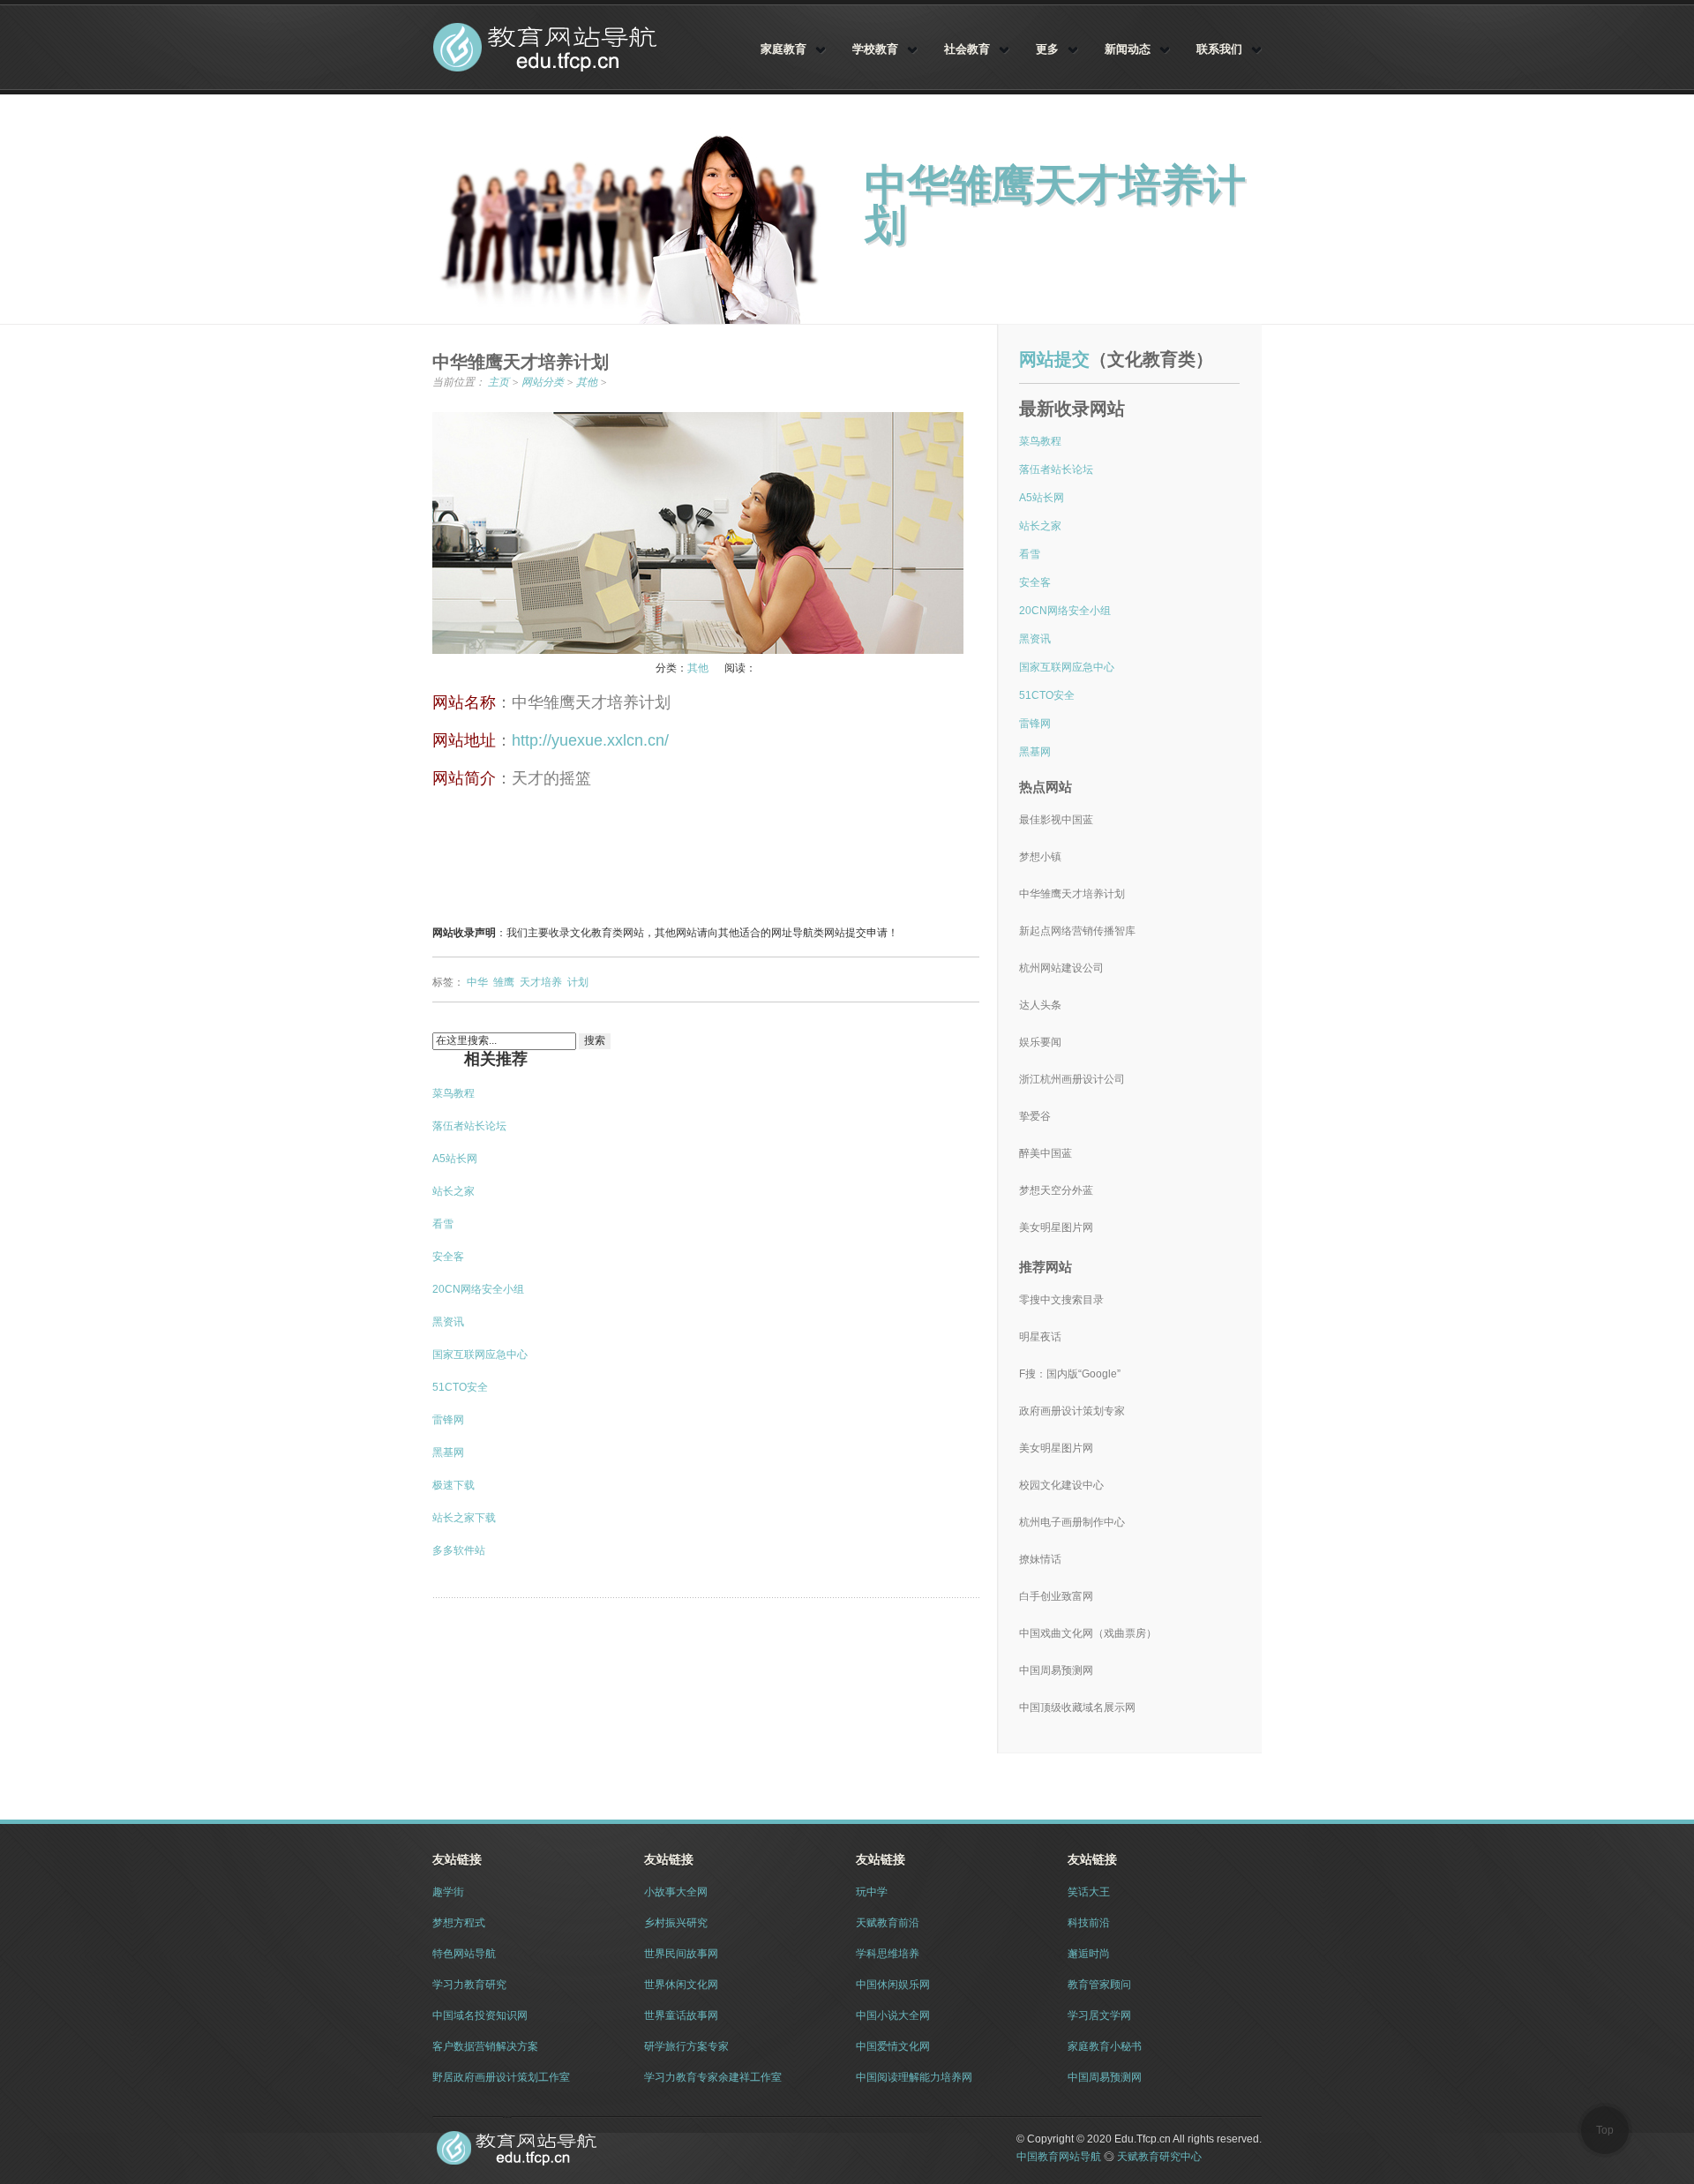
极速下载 (453, 1485)
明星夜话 (1040, 1337)
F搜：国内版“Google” (1070, 1374)
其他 (587, 382)
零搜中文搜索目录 (1061, 1300)
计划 (578, 982)
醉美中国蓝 (1046, 1153)
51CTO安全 (460, 1387)
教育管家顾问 (1099, 1985)
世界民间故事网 (681, 1954)
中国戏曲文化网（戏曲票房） (1088, 1633)
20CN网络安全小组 (478, 1289)
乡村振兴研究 (676, 1923)
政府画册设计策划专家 (1072, 1411)
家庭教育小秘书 (1105, 2046)
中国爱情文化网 (893, 2046)
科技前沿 (1089, 1923)
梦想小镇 (1040, 857)
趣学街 (448, 1892)
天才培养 (541, 982)
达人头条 (1040, 1005)
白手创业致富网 (1056, 1596)
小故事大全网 (676, 1892)
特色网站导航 (464, 1954)
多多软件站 (459, 1550)
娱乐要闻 (1040, 1042)
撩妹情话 (1040, 1559)
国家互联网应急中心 (480, 1355)
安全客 (448, 1257)
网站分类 (543, 382)
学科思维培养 (888, 1954)
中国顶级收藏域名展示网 (1077, 1707)
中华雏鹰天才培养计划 (1072, 894)
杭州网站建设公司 (1061, 968)
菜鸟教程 (453, 1093)
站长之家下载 (464, 1518)
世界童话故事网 (681, 2015)
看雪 (443, 1224)
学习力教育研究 (469, 1985)
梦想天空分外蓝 (1056, 1190)
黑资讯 (448, 1322)
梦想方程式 (459, 1923)
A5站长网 (455, 1159)
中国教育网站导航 (548, 47)
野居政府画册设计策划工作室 (501, 2077)
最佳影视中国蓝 (1056, 820)
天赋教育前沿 (888, 1923)
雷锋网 (448, 1420)
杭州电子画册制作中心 (1072, 1522)
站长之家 (453, 1191)
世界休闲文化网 (681, 1985)
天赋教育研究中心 (1159, 2157)
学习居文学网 (1099, 2015)
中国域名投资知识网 (480, 2015)
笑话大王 (1089, 1892)
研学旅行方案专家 (686, 2046)
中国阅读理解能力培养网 (914, 2077)
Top (1605, 2130)
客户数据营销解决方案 (485, 2046)
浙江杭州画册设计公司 (1072, 1079)
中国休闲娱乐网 (893, 1985)
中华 (477, 982)
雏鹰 (504, 982)
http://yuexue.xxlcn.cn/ (590, 740)
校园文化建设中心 (1061, 1485)
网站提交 (1054, 359)
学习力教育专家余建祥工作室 (713, 2077)
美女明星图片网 (1056, 1227)
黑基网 (448, 1452)
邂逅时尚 (1089, 1954)
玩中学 (872, 1892)
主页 (498, 382)
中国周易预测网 (1056, 1670)
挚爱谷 (1035, 1116)
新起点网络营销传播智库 (1077, 931)
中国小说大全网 (893, 2015)
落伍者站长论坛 (469, 1126)
